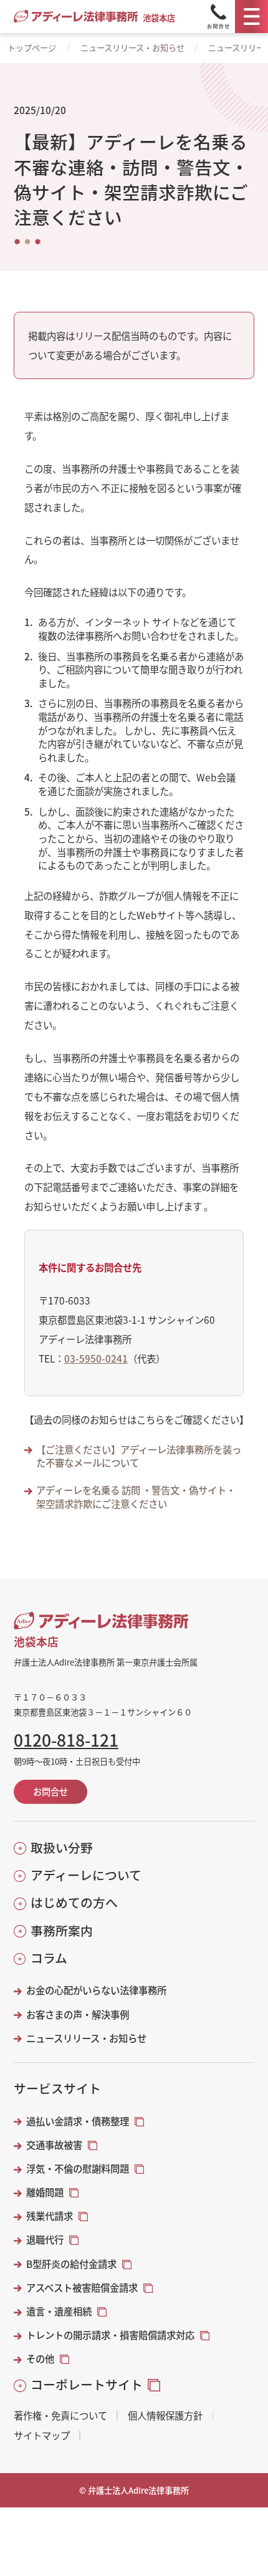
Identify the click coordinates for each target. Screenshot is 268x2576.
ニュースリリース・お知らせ (132, 48)
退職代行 (45, 2240)
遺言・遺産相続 (59, 2311)
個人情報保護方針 (165, 2415)
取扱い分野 (61, 1848)
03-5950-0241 (96, 1358)
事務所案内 (61, 1931)
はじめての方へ (74, 1903)
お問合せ (50, 1791)
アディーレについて (86, 1875)
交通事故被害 (54, 2145)
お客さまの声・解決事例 (78, 2014)
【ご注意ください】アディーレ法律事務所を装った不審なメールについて (139, 1456)
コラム (49, 1958)
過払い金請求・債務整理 (78, 2121)
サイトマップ (42, 2435)
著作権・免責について (60, 2415)
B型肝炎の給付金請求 (71, 2264)
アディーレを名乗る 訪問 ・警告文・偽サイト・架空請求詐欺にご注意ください (136, 1497)
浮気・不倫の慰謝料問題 (78, 2168)
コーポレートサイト (87, 2385)
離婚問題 (45, 2192)
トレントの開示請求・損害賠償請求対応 (110, 2335)
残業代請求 (50, 2216)
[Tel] (218, 17)
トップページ (32, 48)
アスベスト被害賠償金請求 (82, 2288)
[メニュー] (251, 17)
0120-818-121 (66, 1740)
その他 (40, 2359)
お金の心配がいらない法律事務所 (96, 1990)
